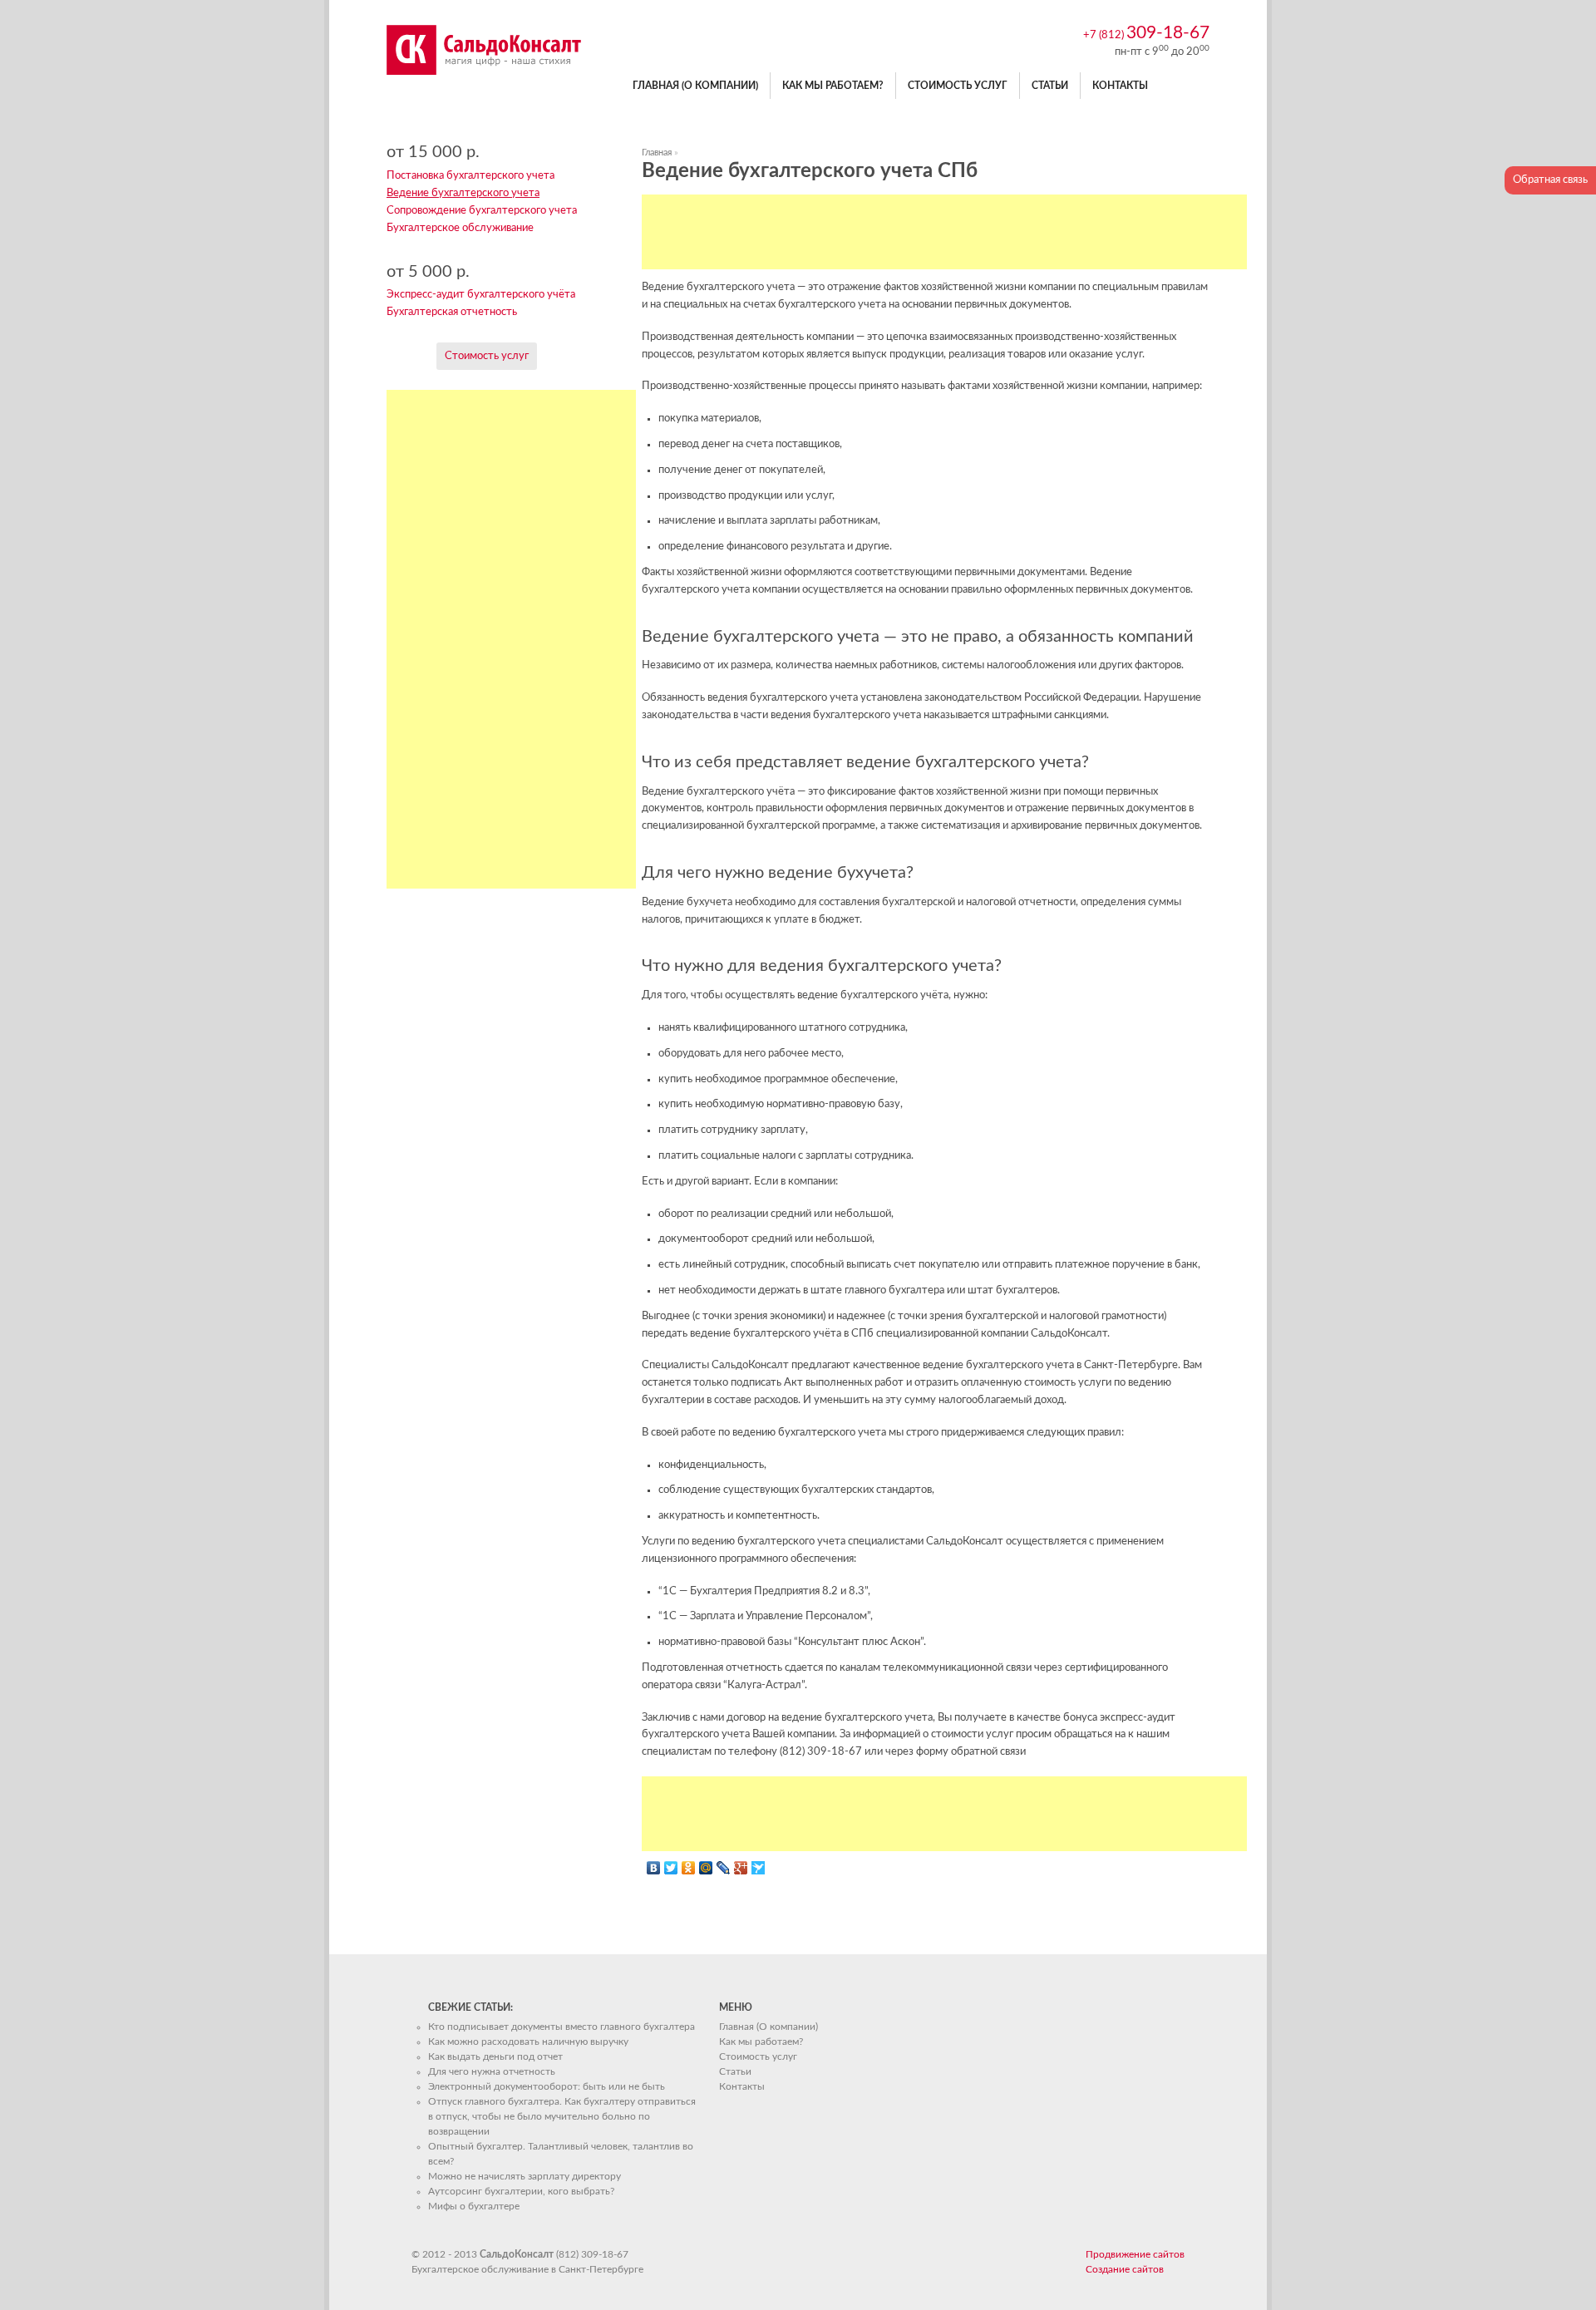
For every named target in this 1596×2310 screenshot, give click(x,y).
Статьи (1050, 86)
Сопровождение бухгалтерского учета (482, 211)
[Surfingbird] (759, 1868)
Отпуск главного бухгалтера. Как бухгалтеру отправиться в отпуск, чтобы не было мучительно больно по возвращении (562, 2116)
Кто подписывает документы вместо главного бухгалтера (562, 2027)
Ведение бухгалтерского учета (463, 193)
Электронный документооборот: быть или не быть (547, 2086)
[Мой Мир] (706, 1868)
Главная (657, 153)
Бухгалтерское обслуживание (460, 228)
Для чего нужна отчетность (492, 2071)
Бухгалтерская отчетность (452, 312)
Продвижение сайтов (1135, 2254)
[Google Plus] (741, 1868)
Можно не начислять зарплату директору (525, 2176)
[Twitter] (671, 1868)
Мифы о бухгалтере (474, 2206)
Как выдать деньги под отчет (495, 2056)
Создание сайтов (1125, 2269)
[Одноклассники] (689, 1868)
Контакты (1120, 86)
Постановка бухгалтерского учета (470, 176)
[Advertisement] (944, 232)
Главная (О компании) (695, 86)
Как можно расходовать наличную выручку (528, 2042)
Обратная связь (1550, 180)
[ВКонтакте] (654, 1868)
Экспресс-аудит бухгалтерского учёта (481, 295)
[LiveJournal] (724, 1868)
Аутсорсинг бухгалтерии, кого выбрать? (521, 2191)
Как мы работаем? (833, 86)
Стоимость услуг (958, 86)
